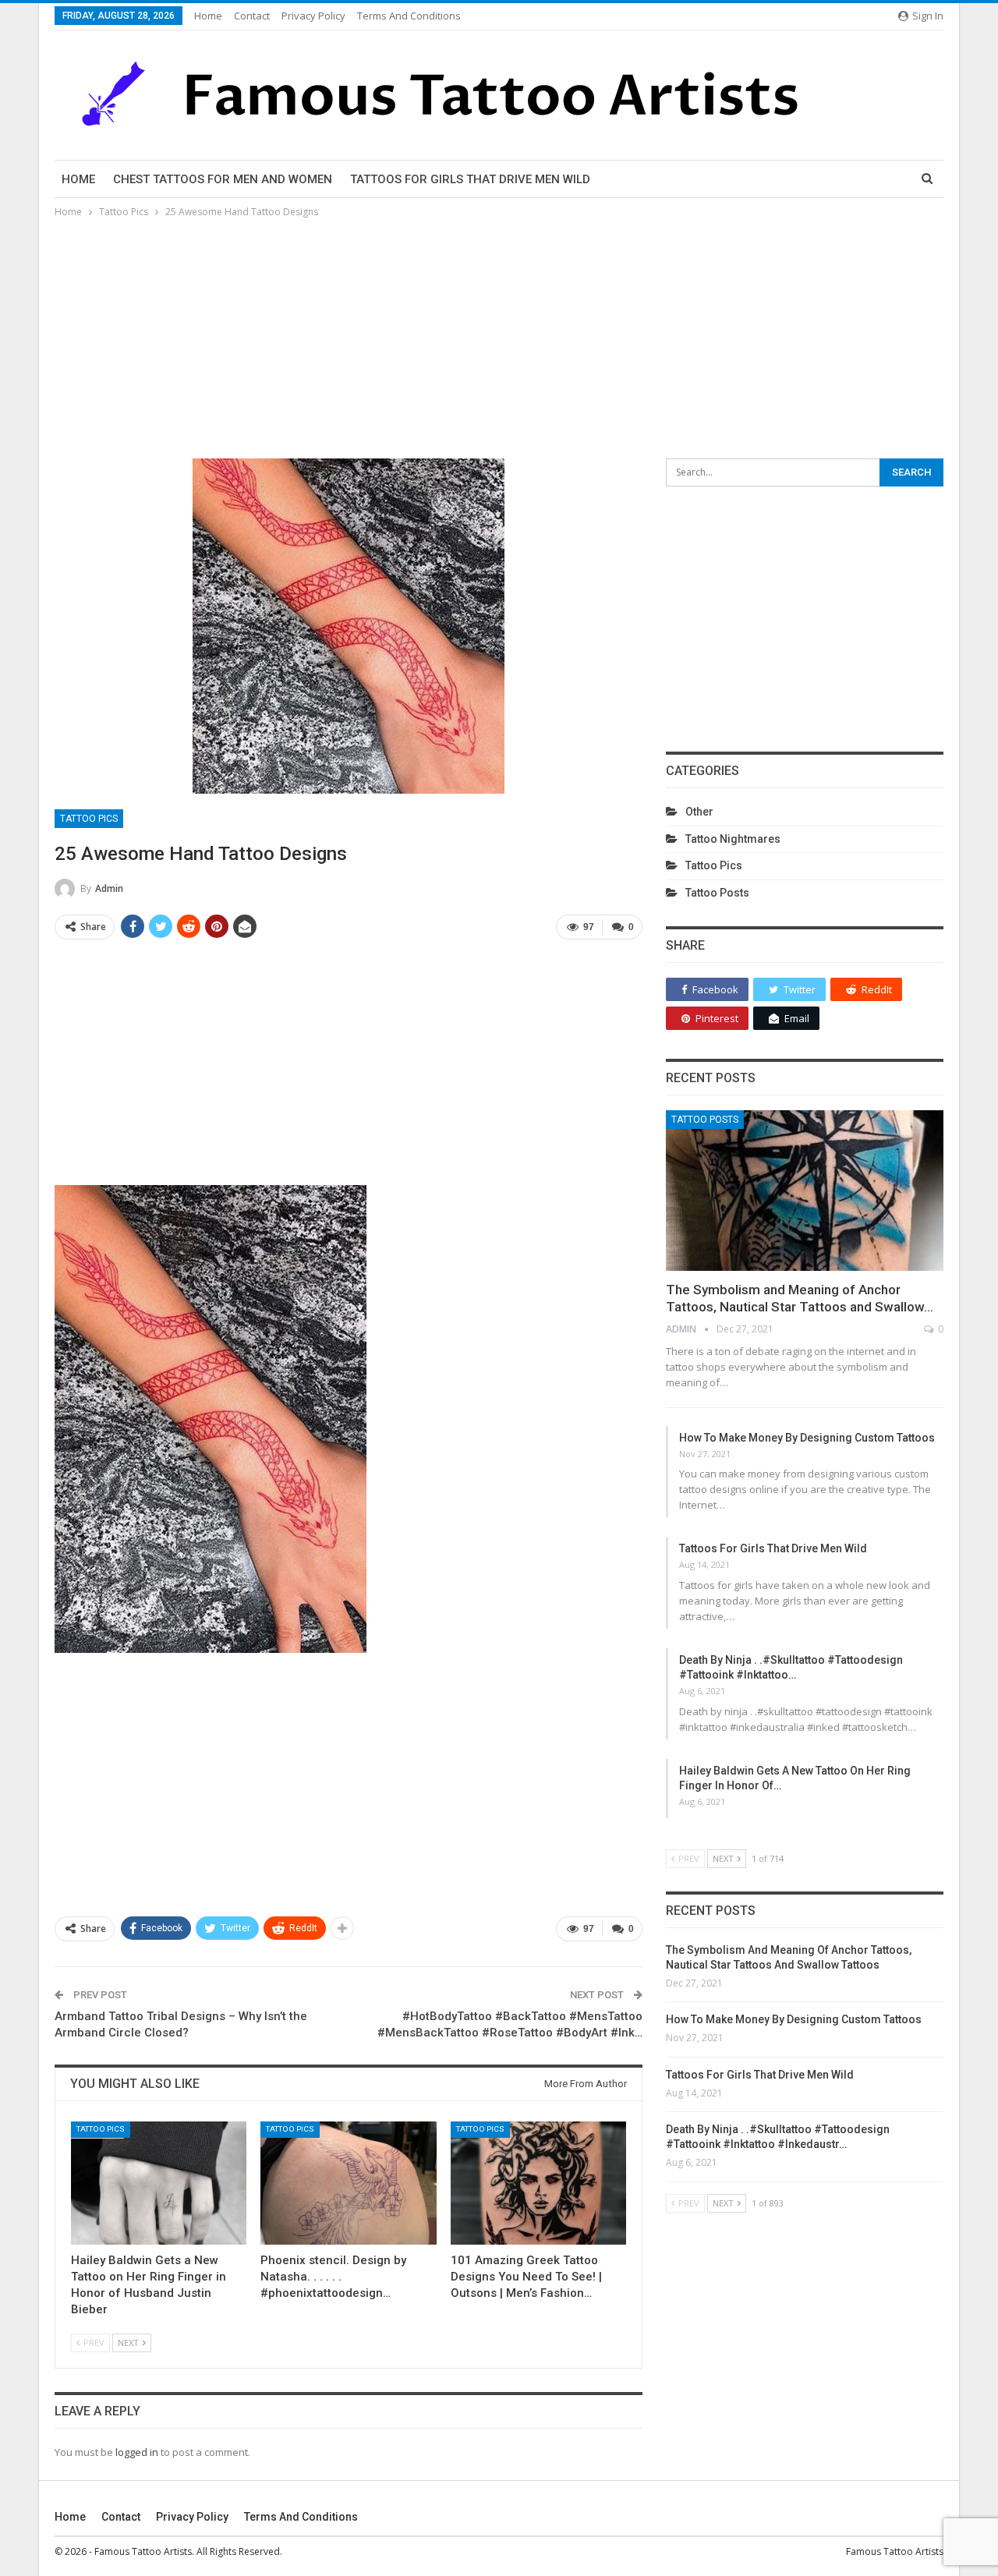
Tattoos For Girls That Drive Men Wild (470, 179)
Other (699, 812)
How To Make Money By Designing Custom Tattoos (807, 1438)
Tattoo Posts (717, 893)
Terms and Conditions (409, 16)
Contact (252, 16)
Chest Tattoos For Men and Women (223, 179)
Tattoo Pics (89, 819)
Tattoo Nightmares (733, 839)
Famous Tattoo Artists (895, 2551)
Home (208, 16)
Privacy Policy (313, 16)
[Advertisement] (499, 338)
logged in (137, 2452)
